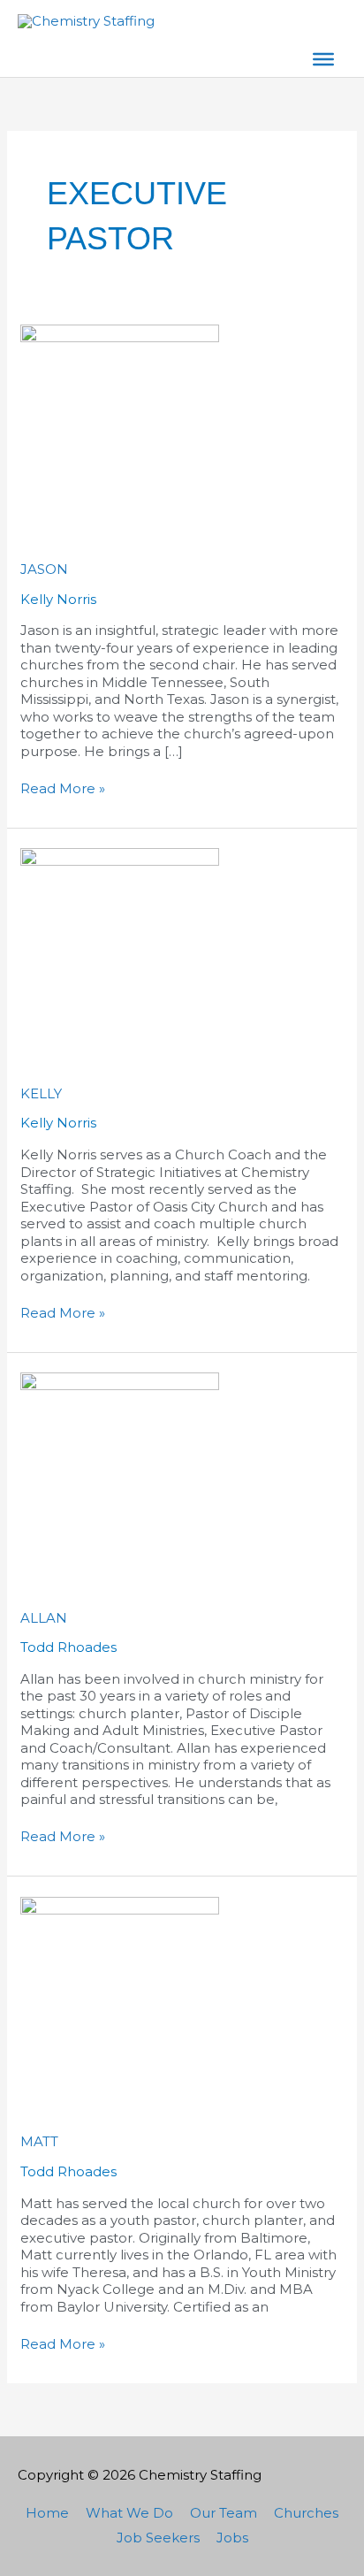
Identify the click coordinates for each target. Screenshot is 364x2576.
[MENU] (323, 59)
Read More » (63, 788)
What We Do (129, 2513)
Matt (39, 2141)
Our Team (224, 2513)
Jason (44, 569)
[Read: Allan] (120, 1471)
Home (47, 2513)
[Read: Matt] (120, 1995)
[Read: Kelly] (120, 947)
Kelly (41, 1093)
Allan (44, 1618)
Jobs (232, 2537)
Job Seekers (158, 2537)
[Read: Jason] (120, 422)
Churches (306, 2513)
